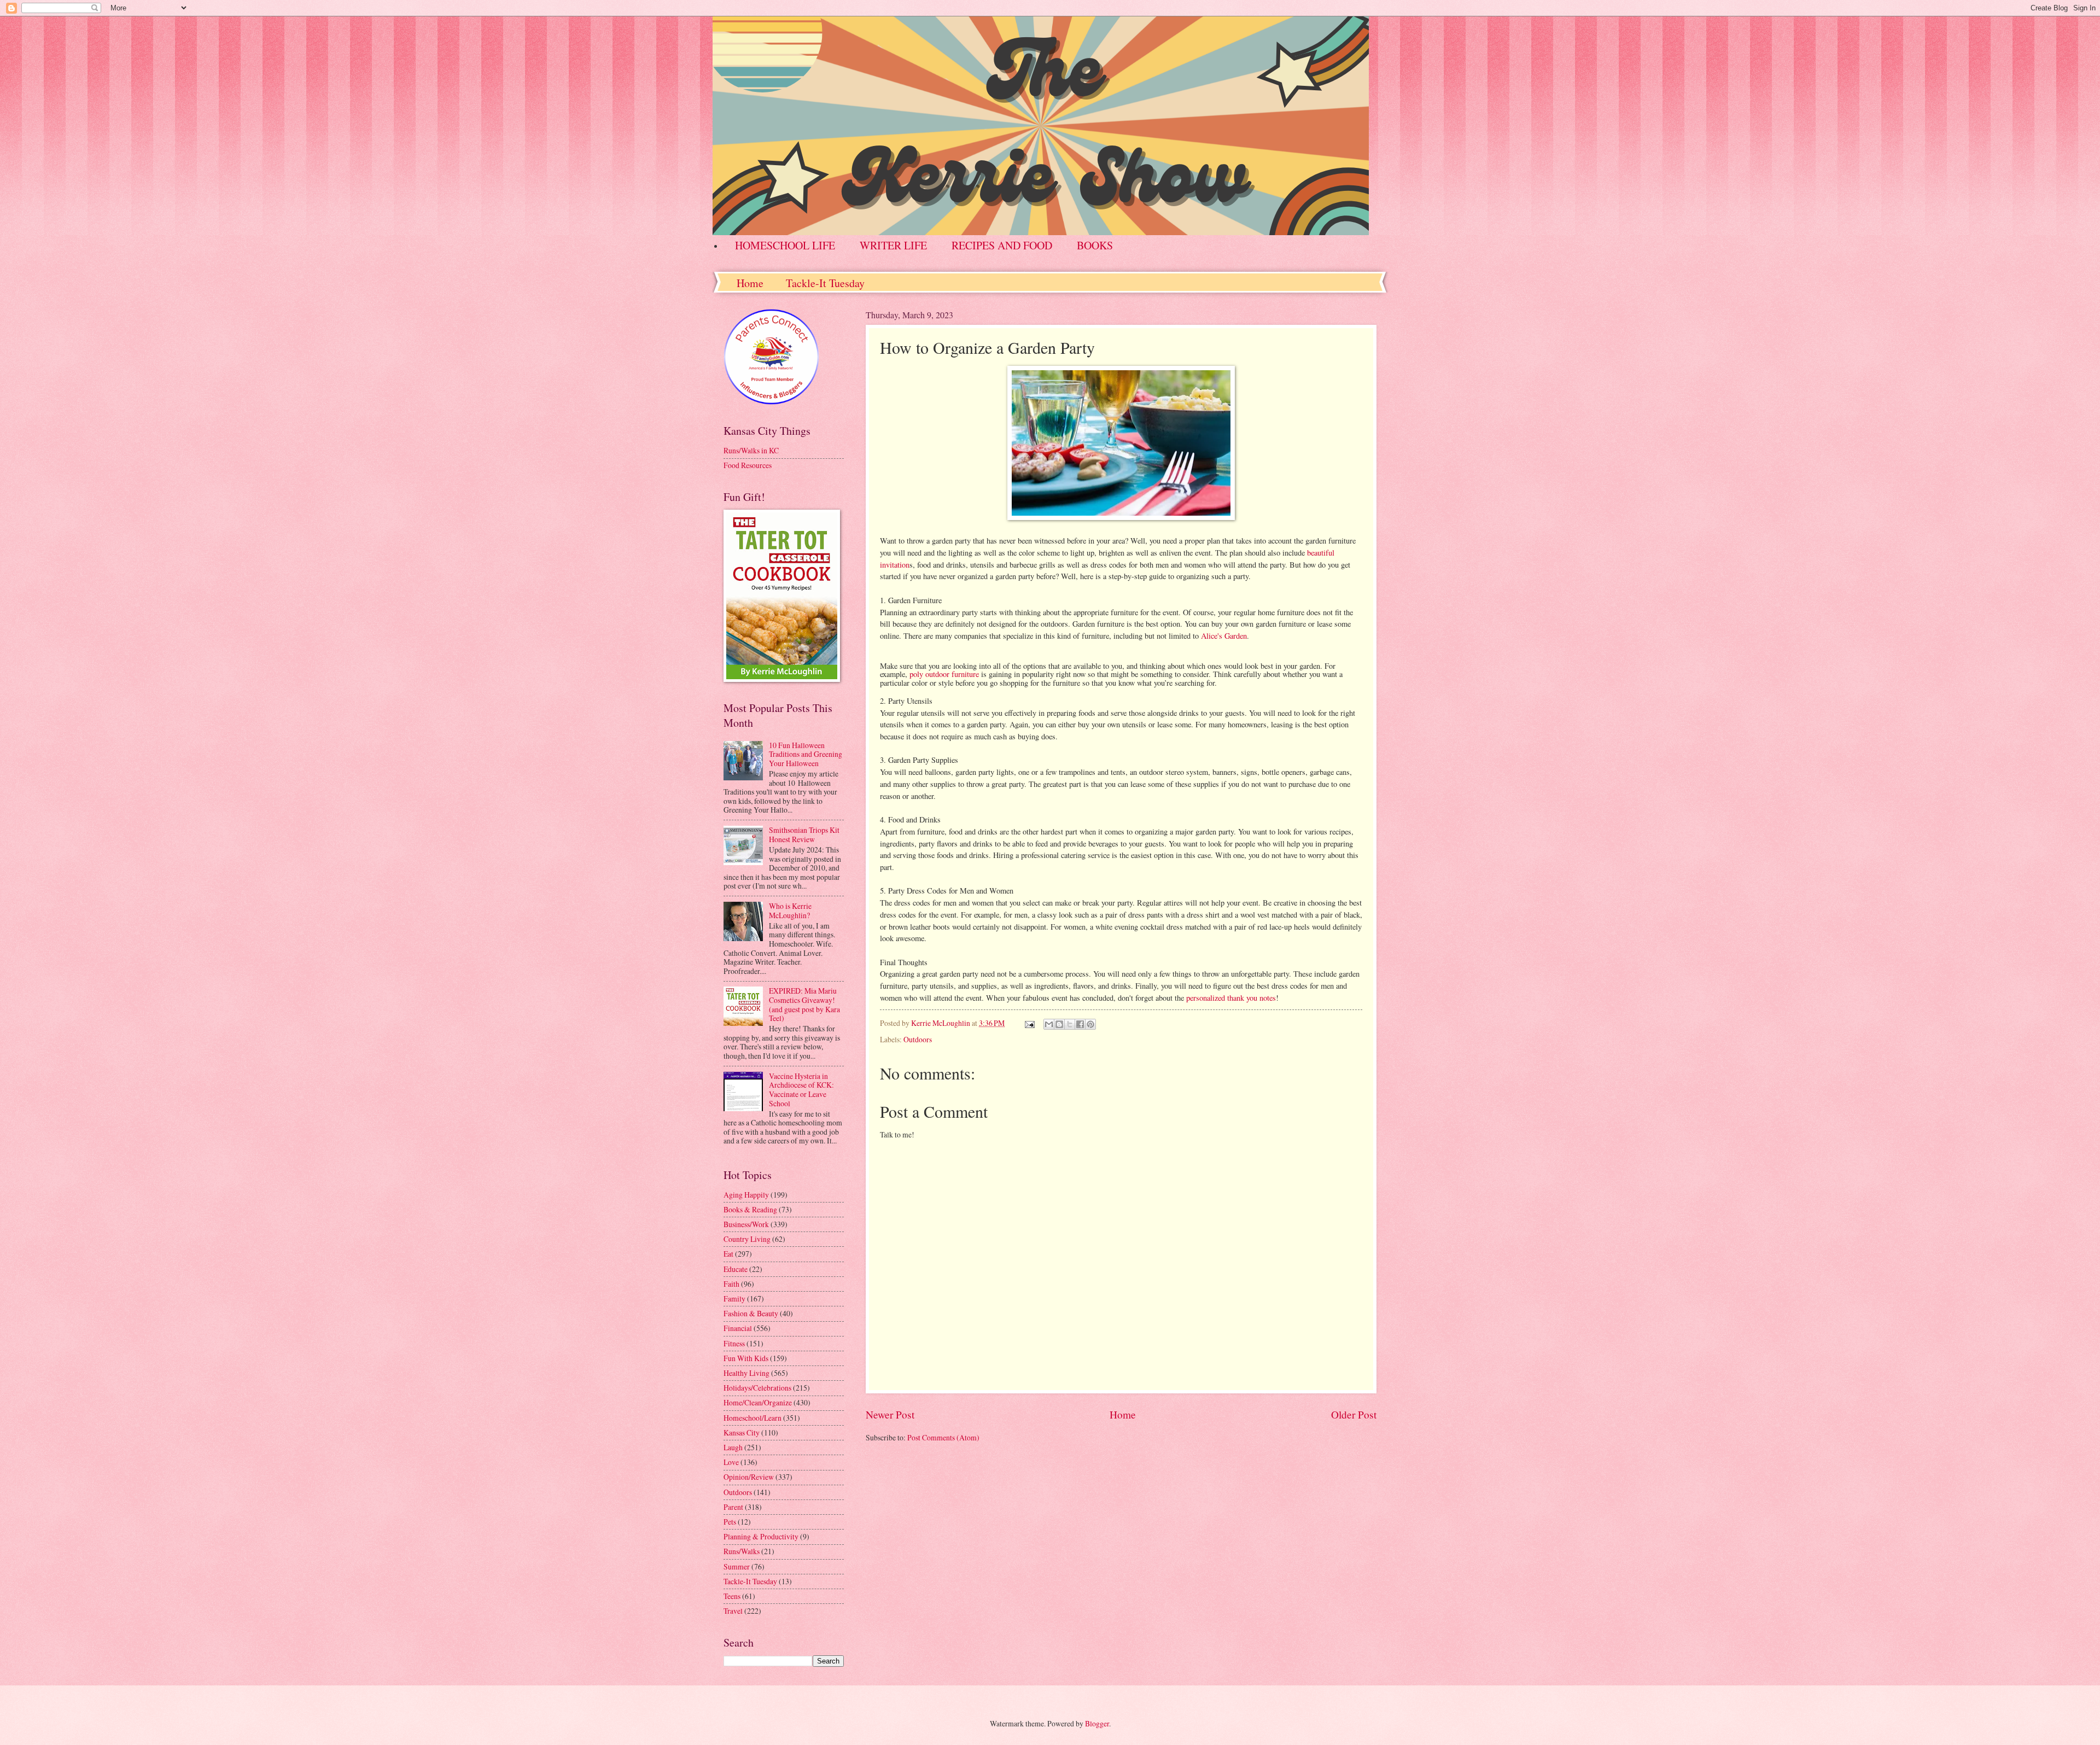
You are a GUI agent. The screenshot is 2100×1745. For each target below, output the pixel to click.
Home (750, 283)
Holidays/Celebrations (757, 1388)
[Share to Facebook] (1080, 1024)
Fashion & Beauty (751, 1313)
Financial (738, 1328)
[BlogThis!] (1059, 1024)
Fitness (734, 1343)
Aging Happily (746, 1195)
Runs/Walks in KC (751, 450)
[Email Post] (1029, 1023)
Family (734, 1298)
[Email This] (1049, 1024)
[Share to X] (1070, 1024)
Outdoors (918, 1039)
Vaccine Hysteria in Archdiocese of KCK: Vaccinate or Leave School (801, 1090)
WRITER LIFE (893, 245)
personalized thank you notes (1231, 998)
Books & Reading (750, 1209)
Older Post (1354, 1414)
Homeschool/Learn (752, 1418)
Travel (733, 1611)
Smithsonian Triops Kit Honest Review (804, 834)
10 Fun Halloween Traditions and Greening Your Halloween (806, 754)
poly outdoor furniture (944, 674)
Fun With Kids (746, 1358)
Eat (728, 1254)
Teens (732, 1596)
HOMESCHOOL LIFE (785, 245)
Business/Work (746, 1224)
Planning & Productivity (761, 1536)
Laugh (733, 1447)
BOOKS (1095, 245)
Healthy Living (746, 1373)
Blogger (1097, 1723)
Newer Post (890, 1414)
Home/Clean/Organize (758, 1402)
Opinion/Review (749, 1477)
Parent (733, 1507)
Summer (737, 1566)
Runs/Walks (742, 1551)
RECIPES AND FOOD (1002, 245)
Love (731, 1462)
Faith (731, 1284)
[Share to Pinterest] (1090, 1024)
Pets (730, 1522)
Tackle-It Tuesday (825, 283)
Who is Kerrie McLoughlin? (790, 911)
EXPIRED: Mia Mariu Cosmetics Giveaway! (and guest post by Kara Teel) (804, 1004)
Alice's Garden (1224, 636)
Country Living (747, 1239)
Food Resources (748, 465)
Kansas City (742, 1432)
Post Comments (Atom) (943, 1437)
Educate (736, 1269)
